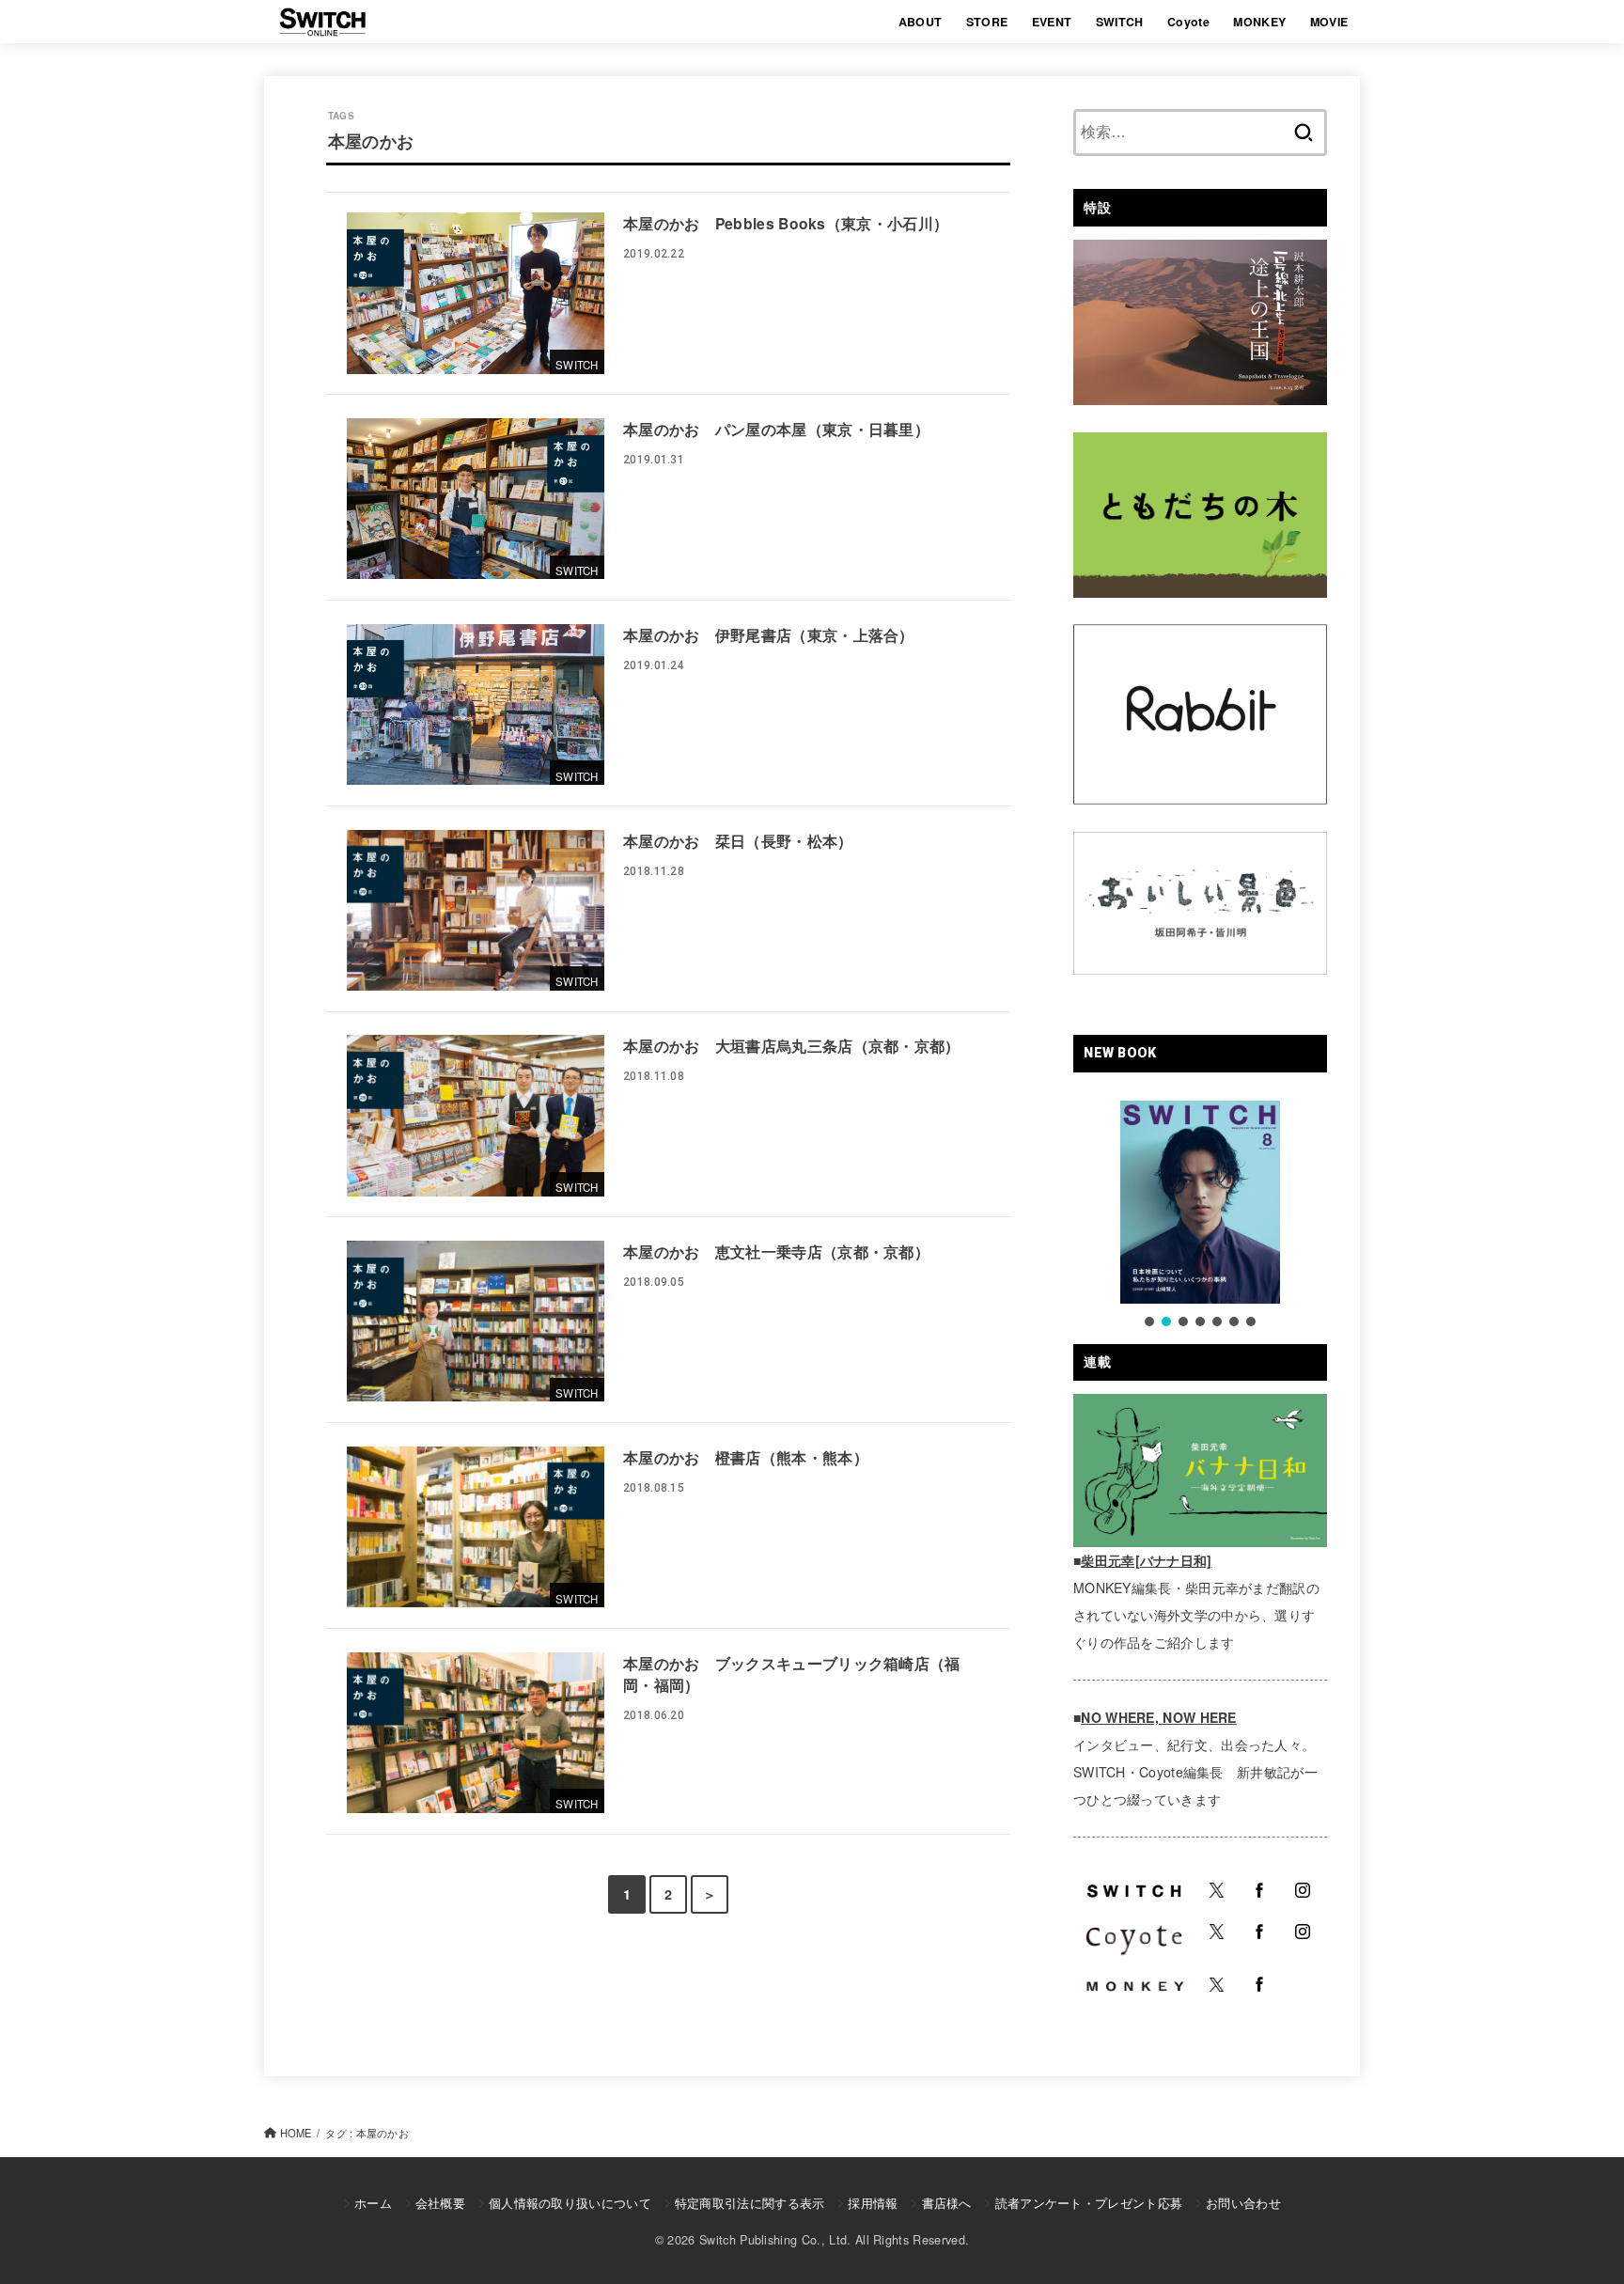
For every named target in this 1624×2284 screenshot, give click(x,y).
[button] (1149, 1322)
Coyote (1188, 22)
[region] (1200, 1215)
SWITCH (1120, 22)
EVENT (1052, 22)
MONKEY (1259, 22)
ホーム (373, 2203)
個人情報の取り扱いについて (570, 2203)
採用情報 (873, 2203)
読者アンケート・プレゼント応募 (1089, 2203)
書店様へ (946, 2203)
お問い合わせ (1243, 2203)
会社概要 (440, 2203)
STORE (987, 22)
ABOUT (921, 22)
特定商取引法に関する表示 (750, 2203)
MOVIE (1329, 22)
